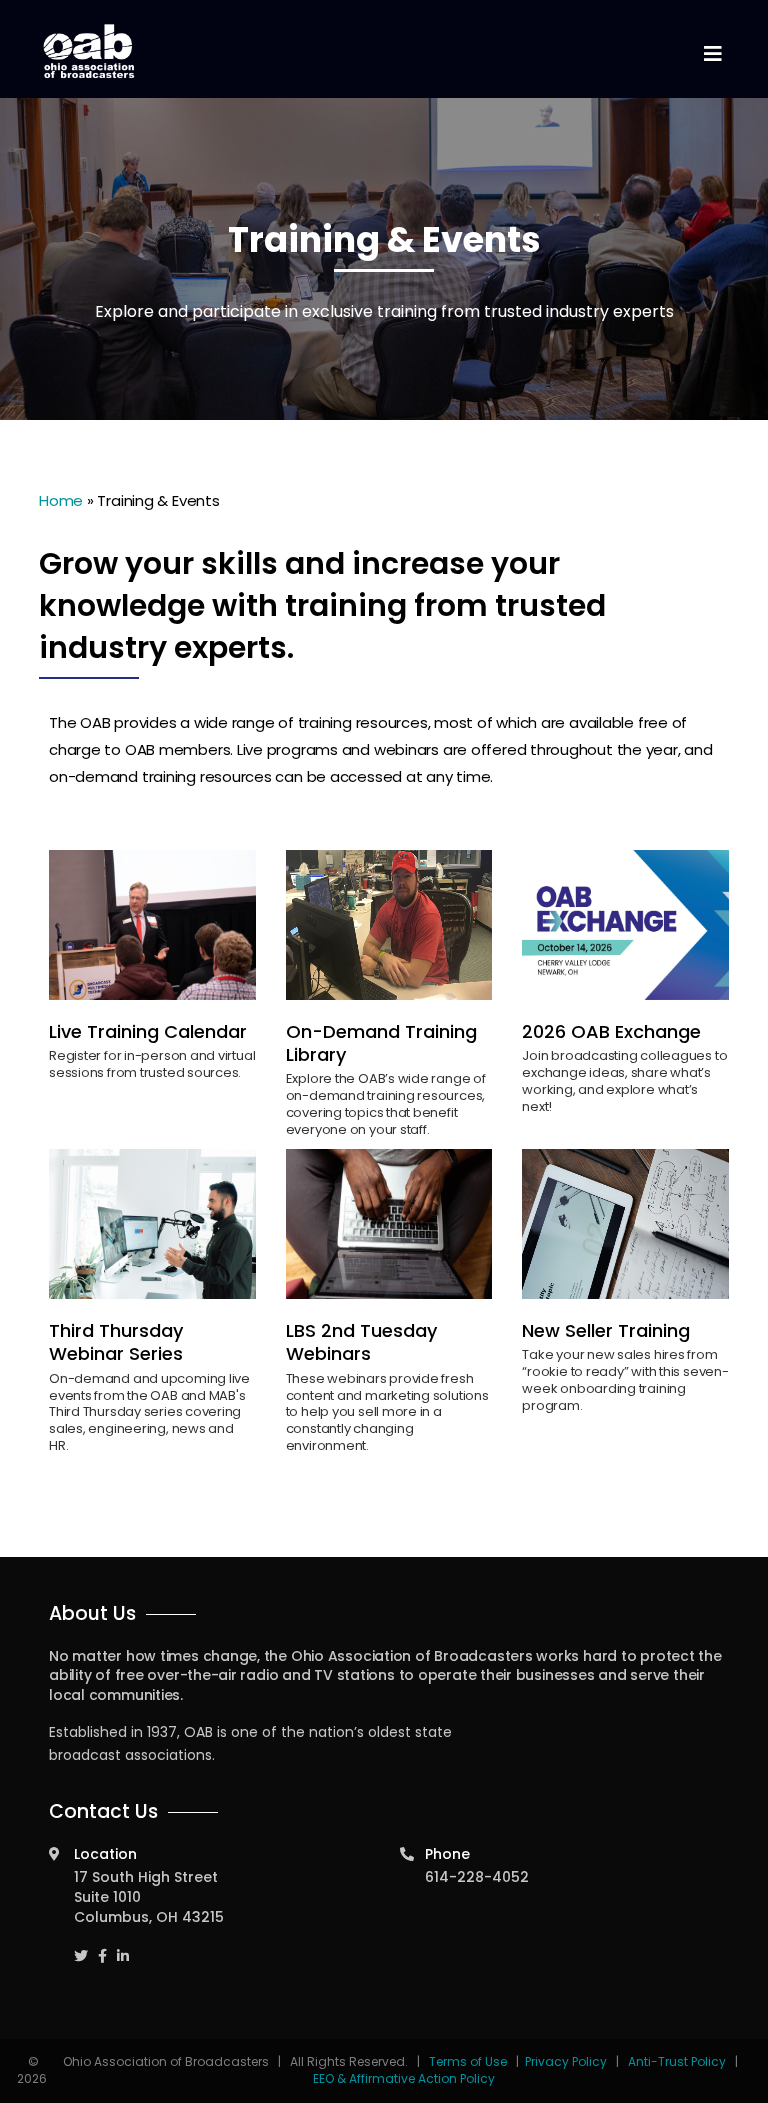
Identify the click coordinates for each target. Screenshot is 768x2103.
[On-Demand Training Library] (389, 925)
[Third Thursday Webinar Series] (152, 1224)
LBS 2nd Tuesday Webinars (361, 1342)
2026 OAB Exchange (611, 1031)
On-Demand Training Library (381, 1043)
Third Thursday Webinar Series (116, 1342)
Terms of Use (469, 2061)
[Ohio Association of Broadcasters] (89, 51)
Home (61, 500)
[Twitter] (81, 1946)
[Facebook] (102, 1946)
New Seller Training (606, 1330)
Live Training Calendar (148, 1031)
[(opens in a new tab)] (625, 925)
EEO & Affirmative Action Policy (404, 2078)
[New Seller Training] (625, 1224)
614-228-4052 (477, 1877)
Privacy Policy (566, 2061)
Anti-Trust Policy (677, 2061)
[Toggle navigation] (712, 54)
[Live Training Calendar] (152, 925)
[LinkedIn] (123, 1946)
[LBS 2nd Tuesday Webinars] (389, 1224)
